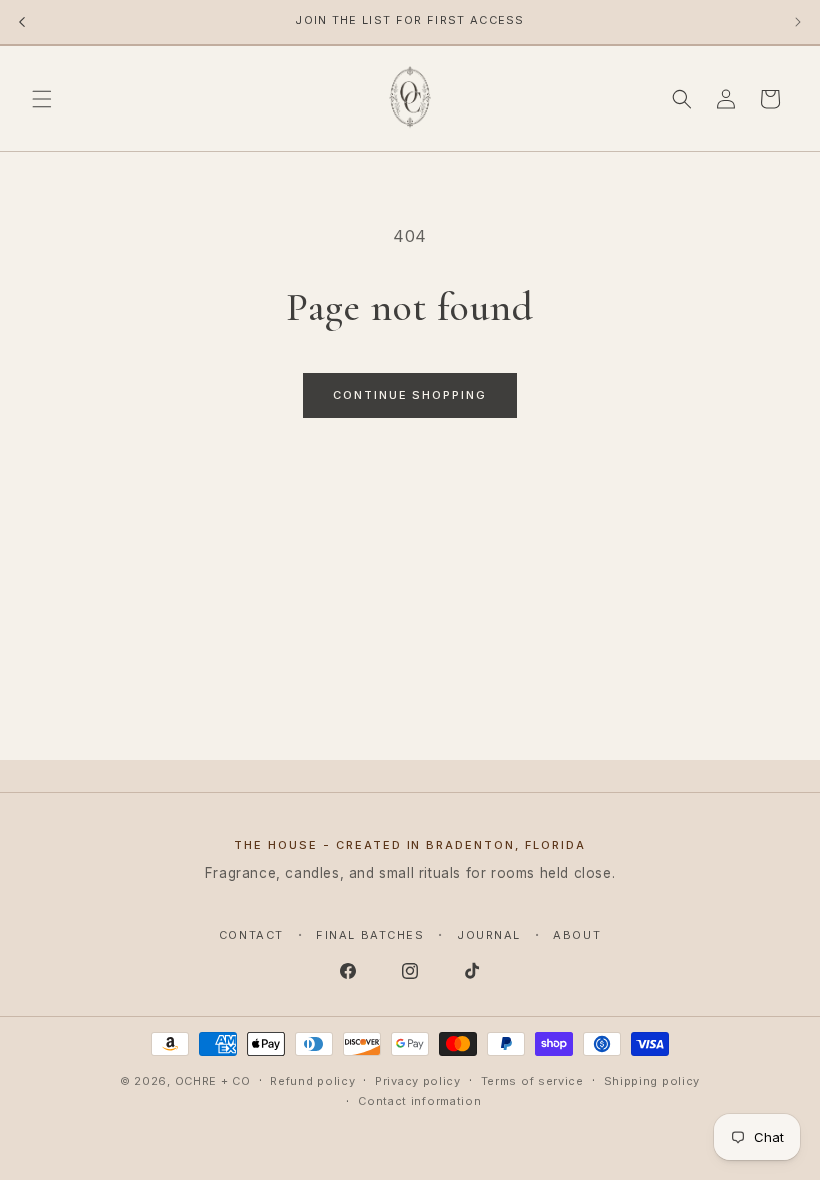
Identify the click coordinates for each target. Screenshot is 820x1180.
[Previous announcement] (22, 22)
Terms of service (532, 1081)
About (577, 935)
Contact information (419, 1101)
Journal (489, 935)
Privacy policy (418, 1081)
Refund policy (312, 1081)
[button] (42, 99)
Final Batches (370, 935)
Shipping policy (652, 1081)
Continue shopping (410, 395)
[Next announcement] (798, 22)
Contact (251, 935)
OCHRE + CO (213, 1081)
